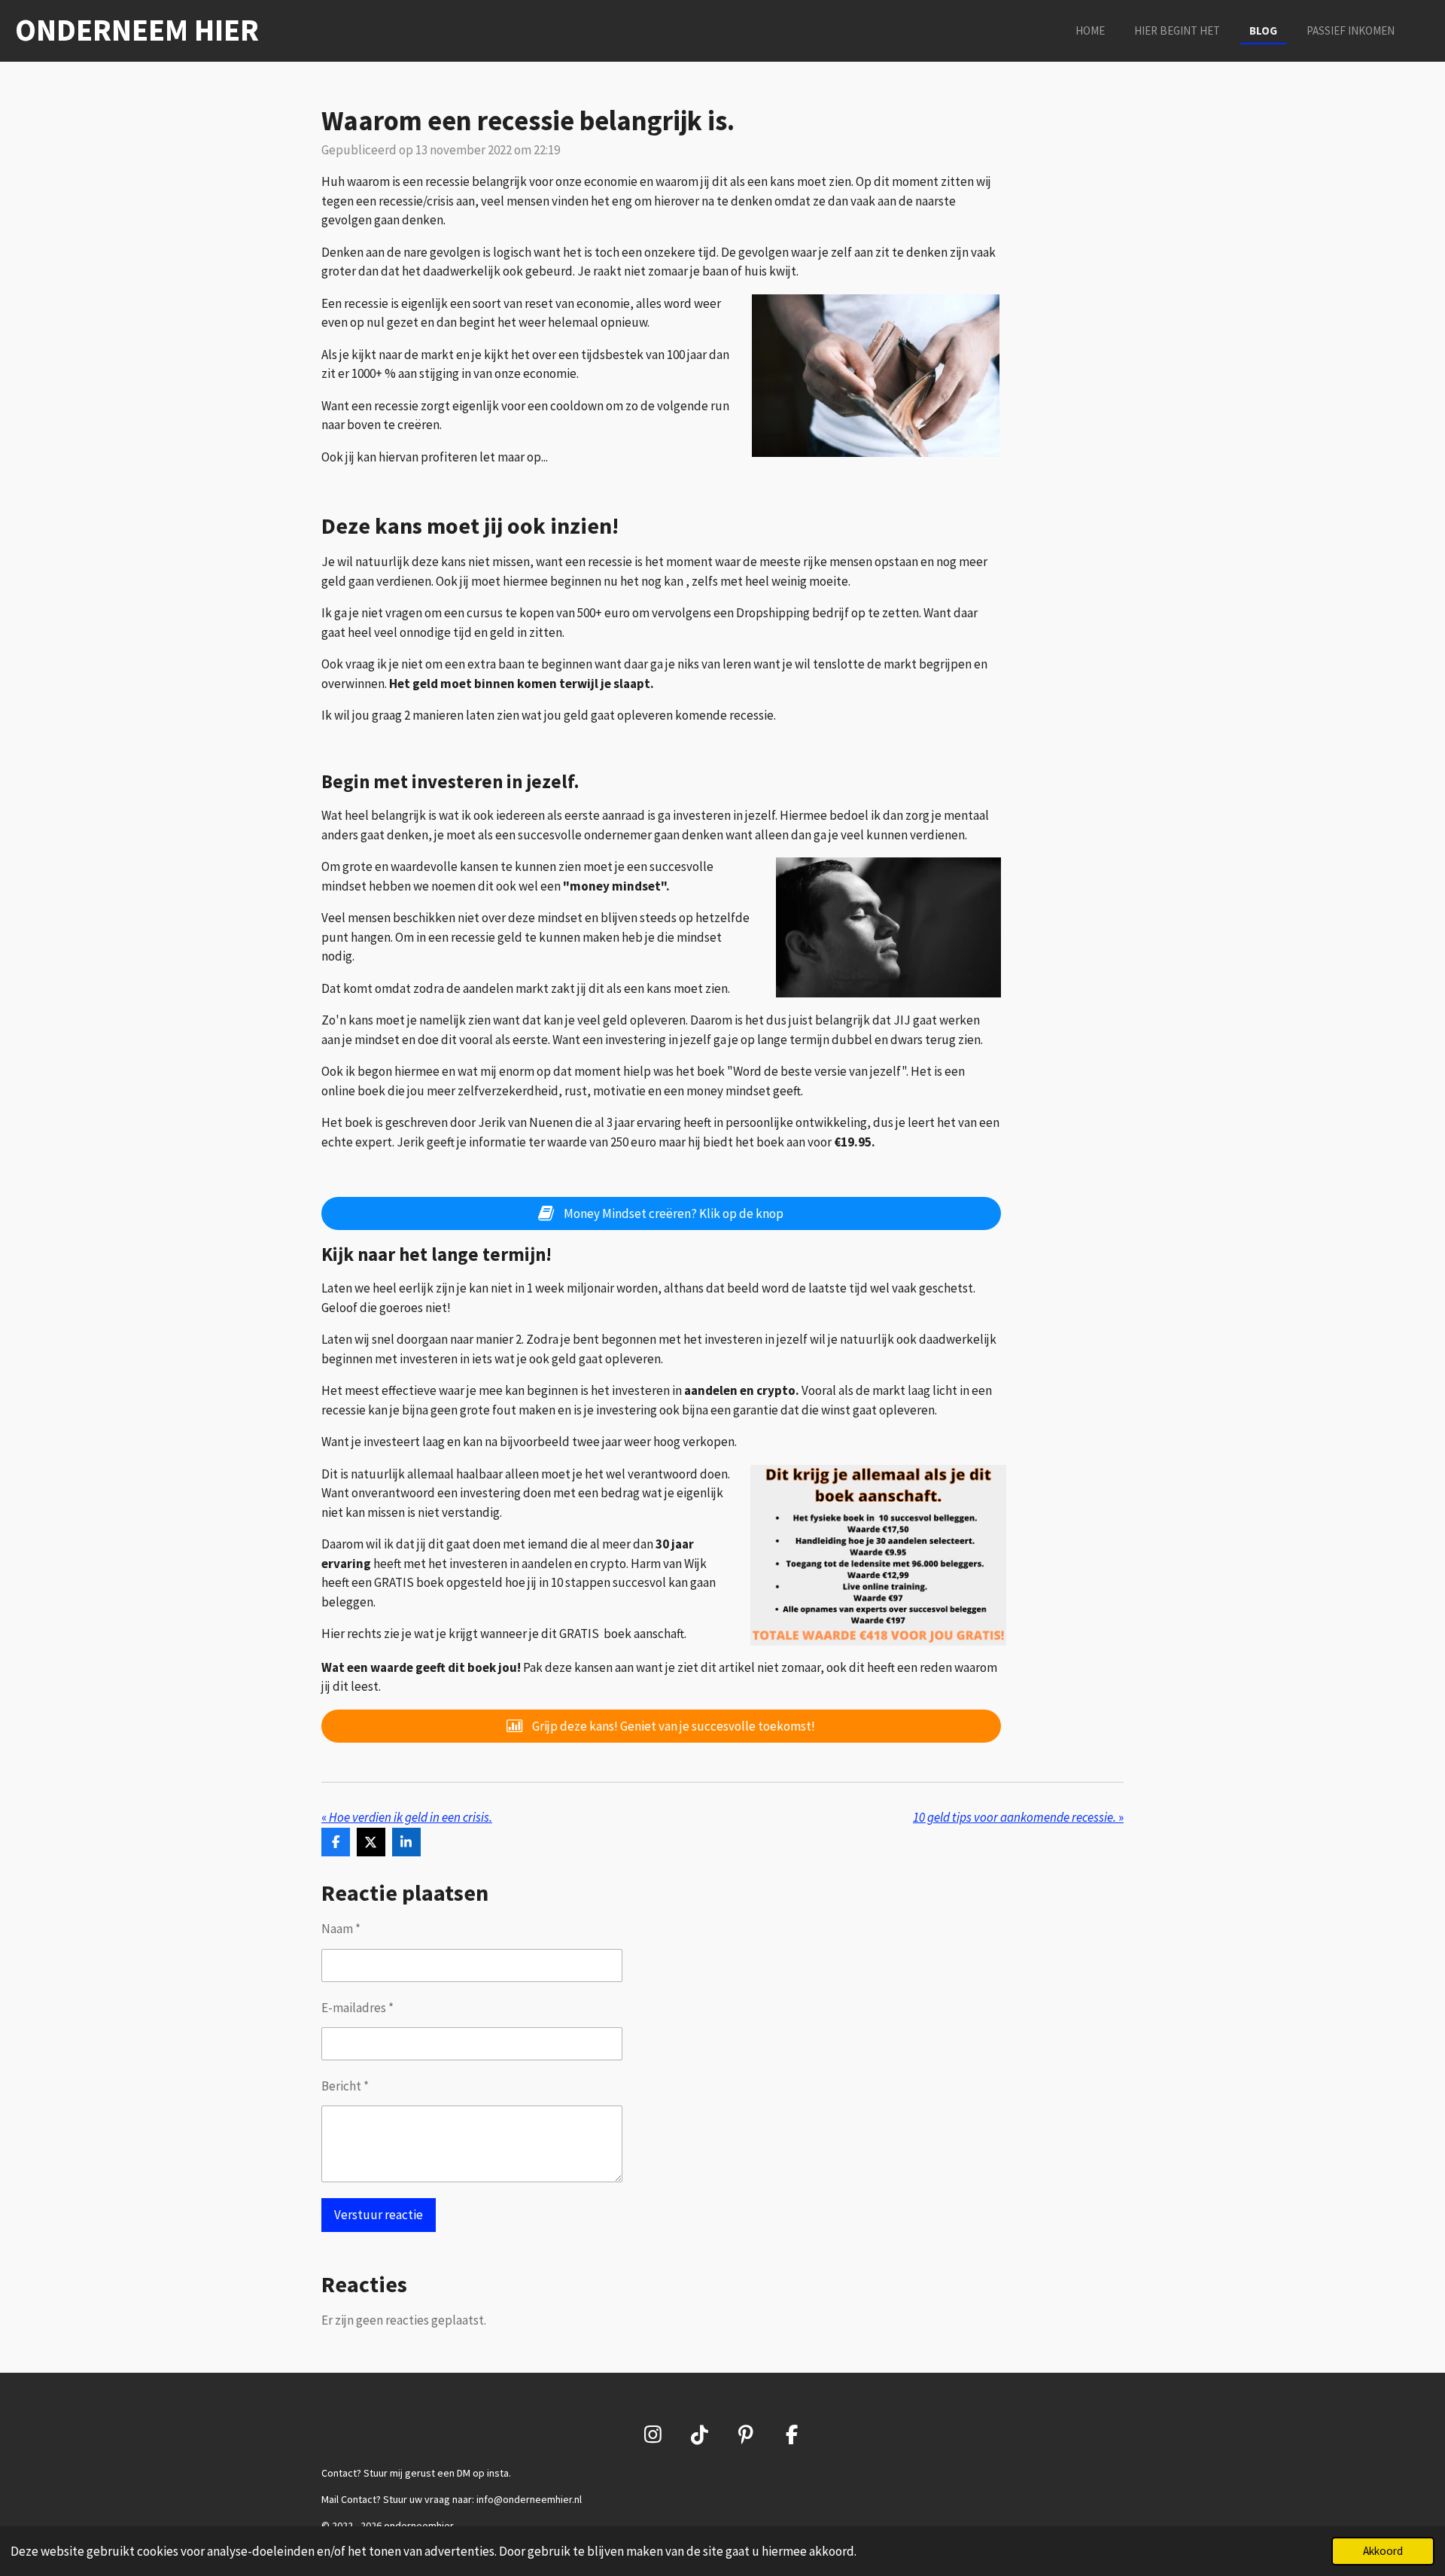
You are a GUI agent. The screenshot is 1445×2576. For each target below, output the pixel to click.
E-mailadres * (357, 2008)
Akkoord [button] (1383, 2551)
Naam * (341, 1929)
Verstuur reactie (379, 2215)
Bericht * (345, 2086)
